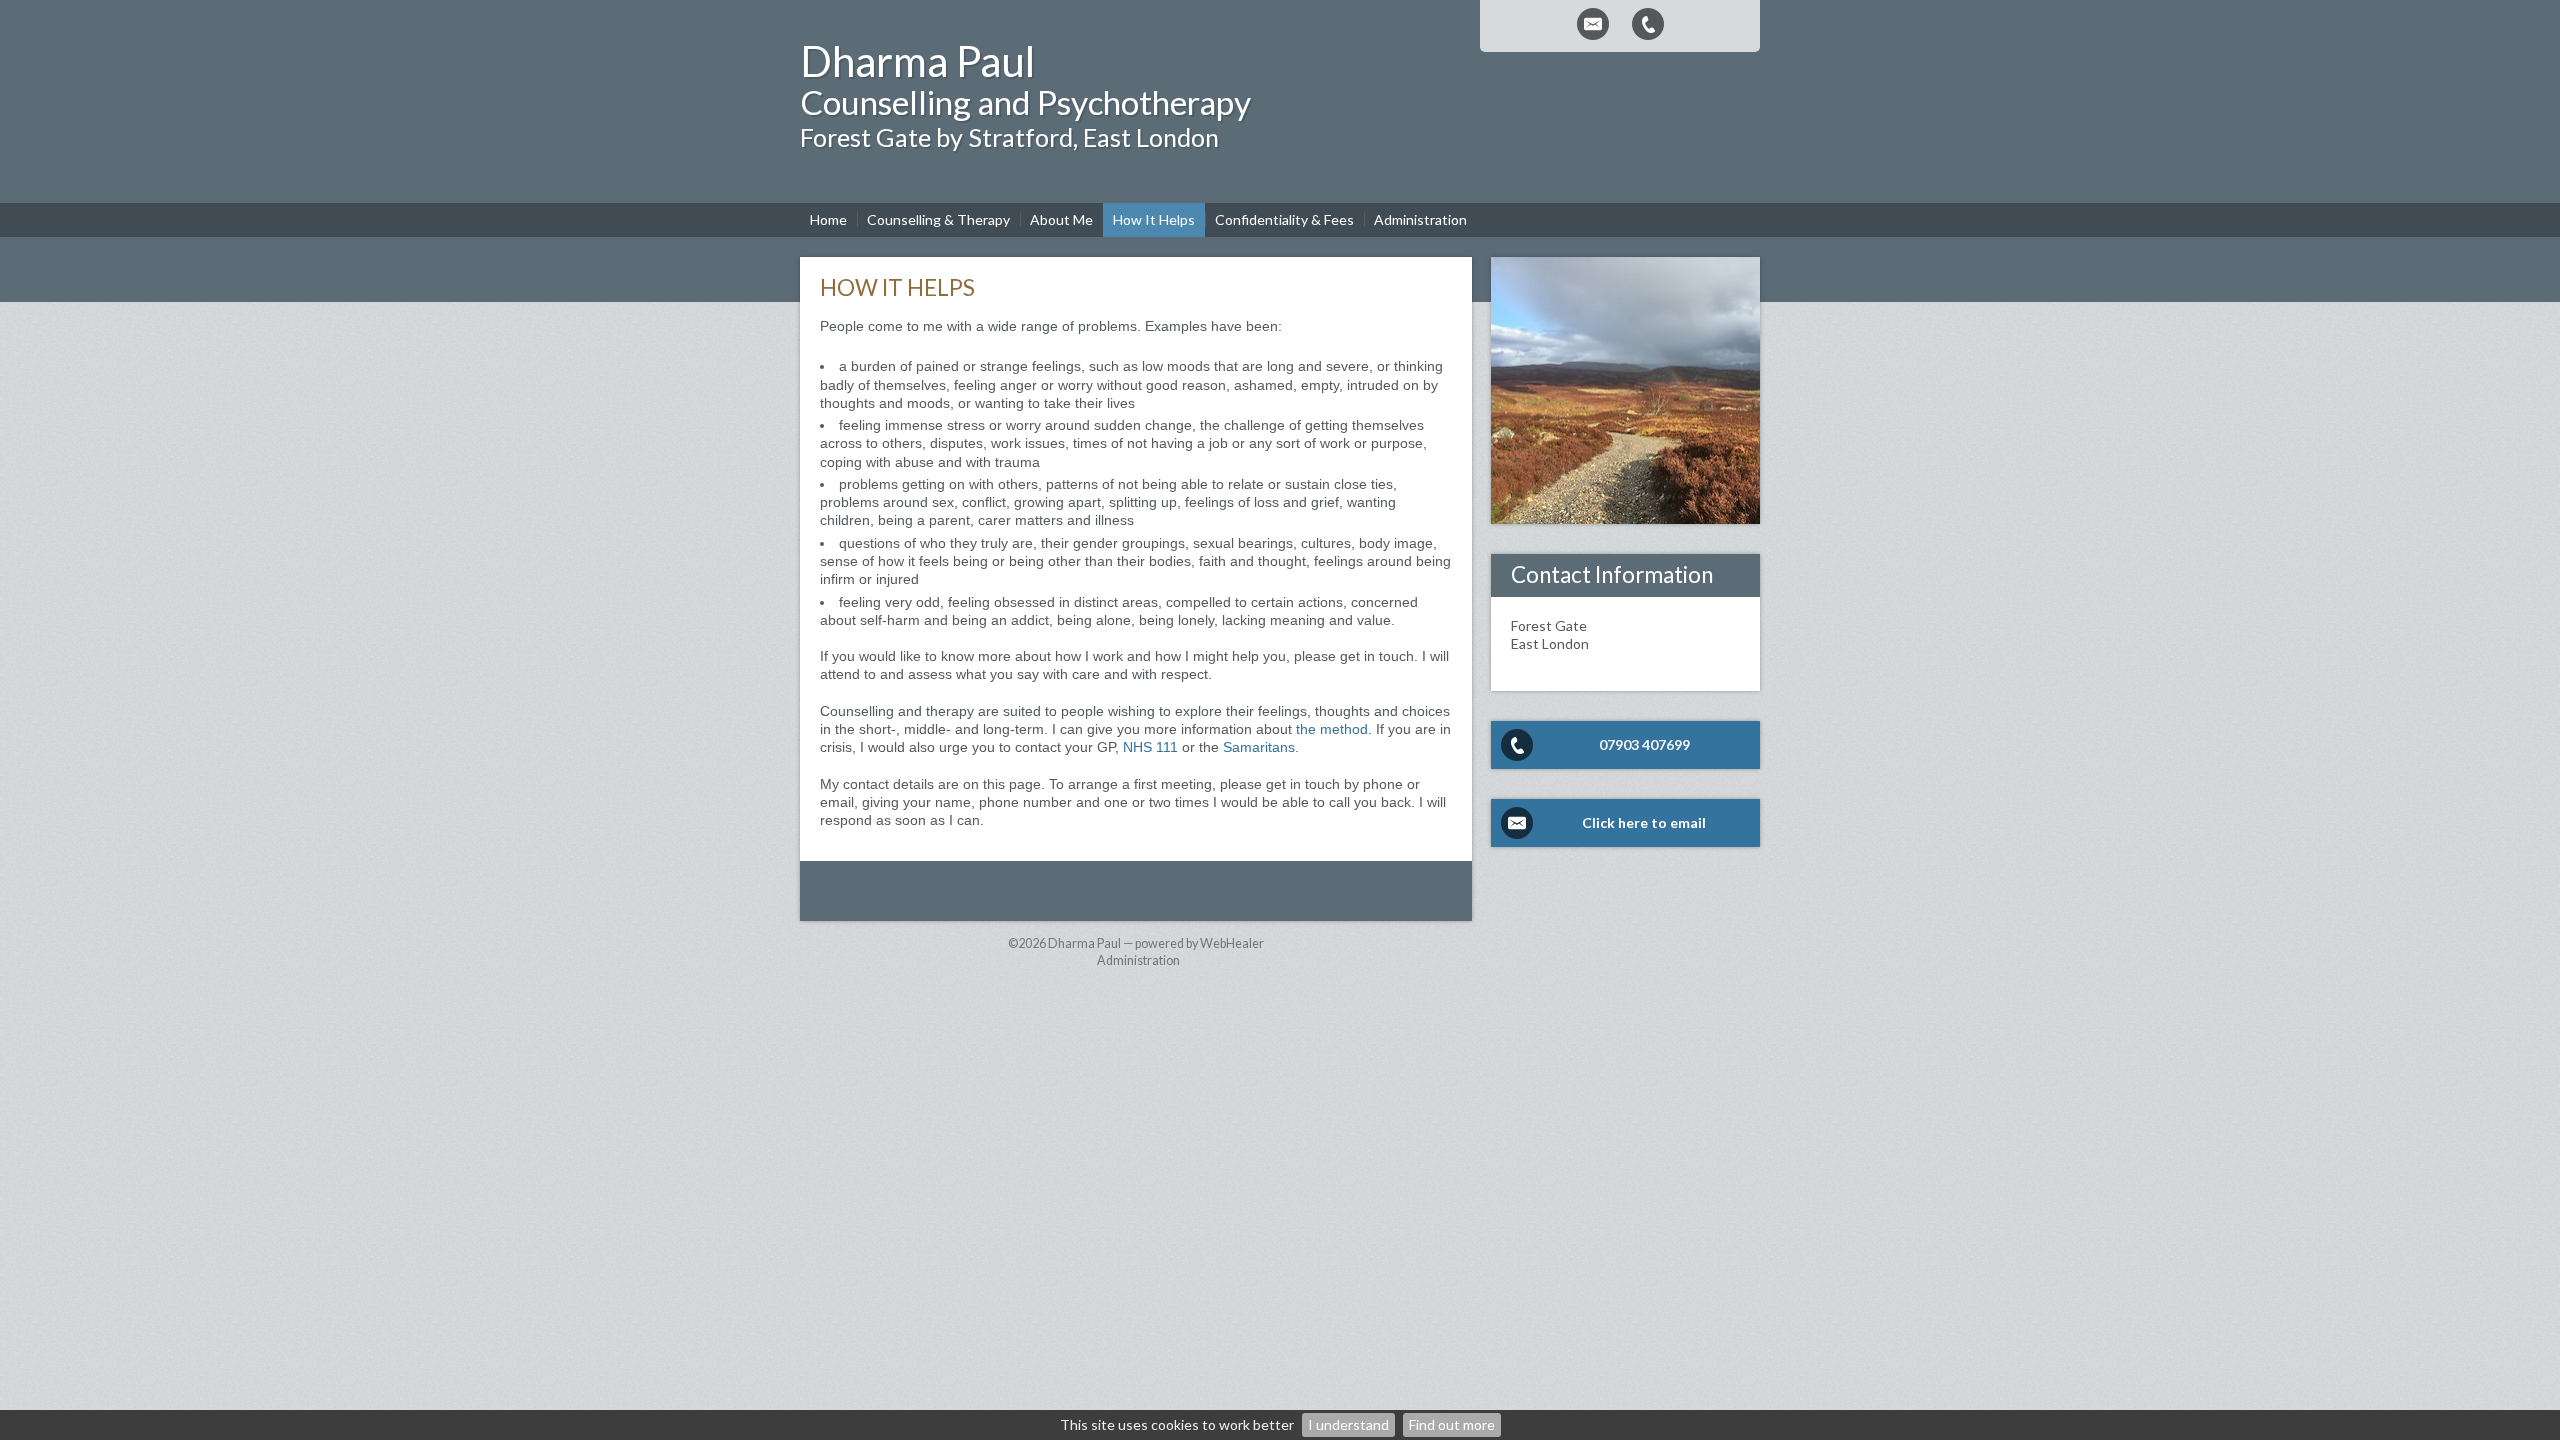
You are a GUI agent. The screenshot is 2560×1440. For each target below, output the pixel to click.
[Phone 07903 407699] (1648, 24)
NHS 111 (1150, 747)
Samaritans (1259, 747)
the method (1332, 729)
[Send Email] (1593, 24)
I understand (1348, 1424)
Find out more (1452, 1424)
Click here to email (1644, 822)
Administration (1138, 960)
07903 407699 (1644, 744)
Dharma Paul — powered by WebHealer (1156, 943)
